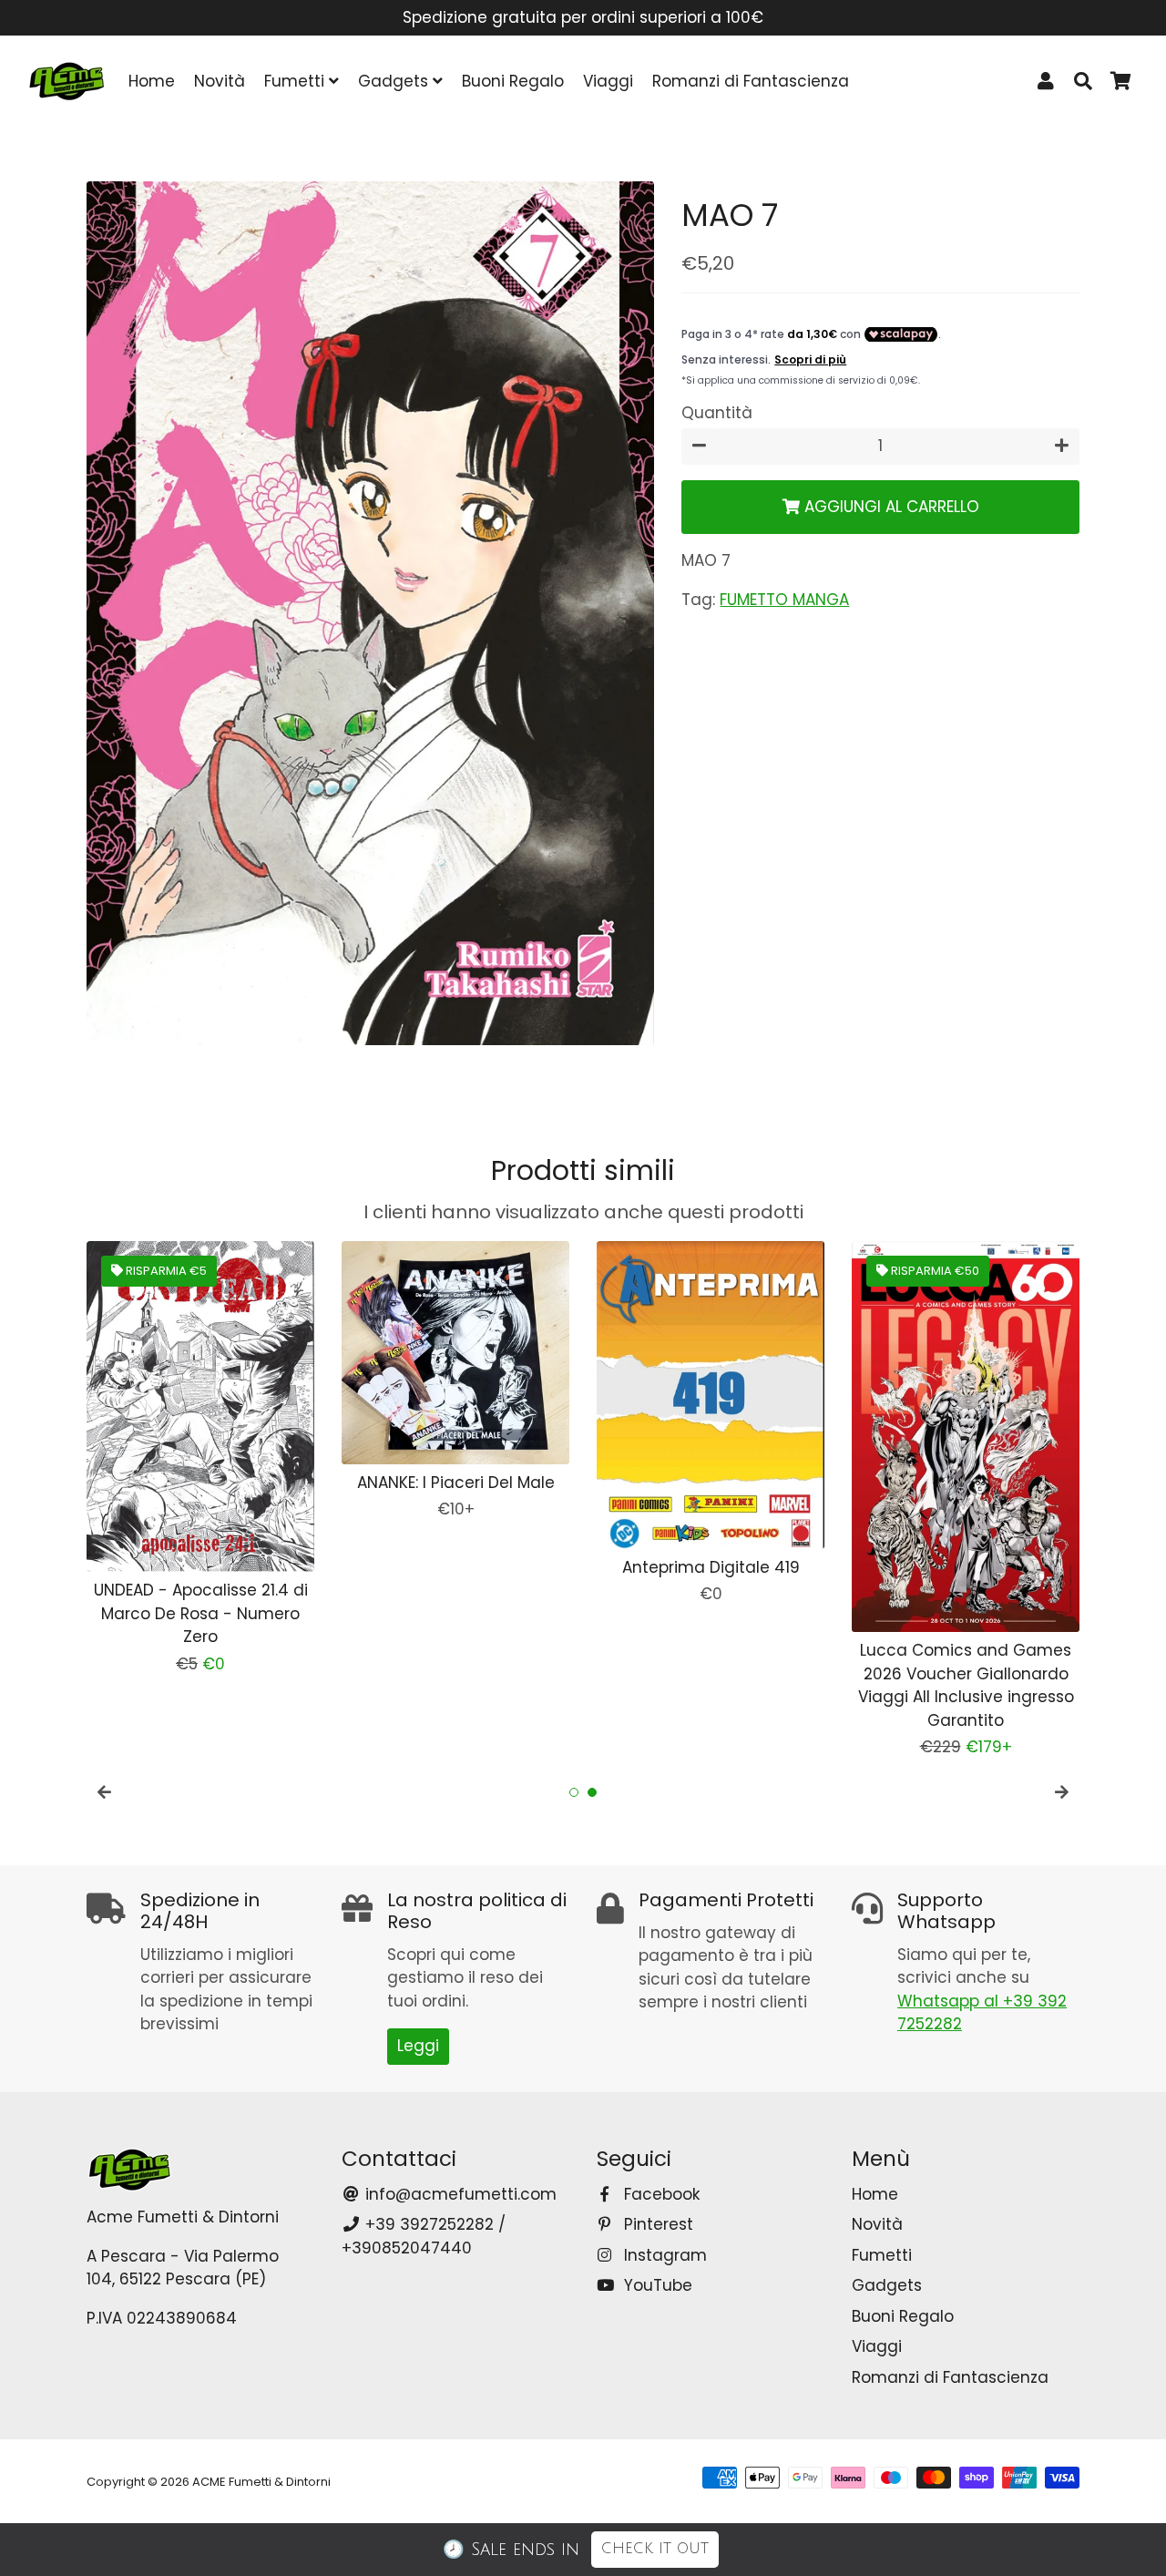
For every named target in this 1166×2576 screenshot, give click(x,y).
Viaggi (608, 81)
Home (152, 81)
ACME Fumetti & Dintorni (261, 2482)
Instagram (663, 2255)
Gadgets (395, 81)
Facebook (660, 2194)
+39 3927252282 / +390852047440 (424, 2236)
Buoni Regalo (513, 81)
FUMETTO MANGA (784, 600)
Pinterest (656, 2224)
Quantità (717, 413)
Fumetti (297, 81)
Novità (220, 81)
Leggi (418, 2046)
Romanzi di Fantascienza (751, 81)
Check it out (655, 2549)
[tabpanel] (200, 1458)
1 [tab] (574, 1792)
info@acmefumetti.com (459, 2194)
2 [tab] (592, 1792)
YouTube (656, 2285)
